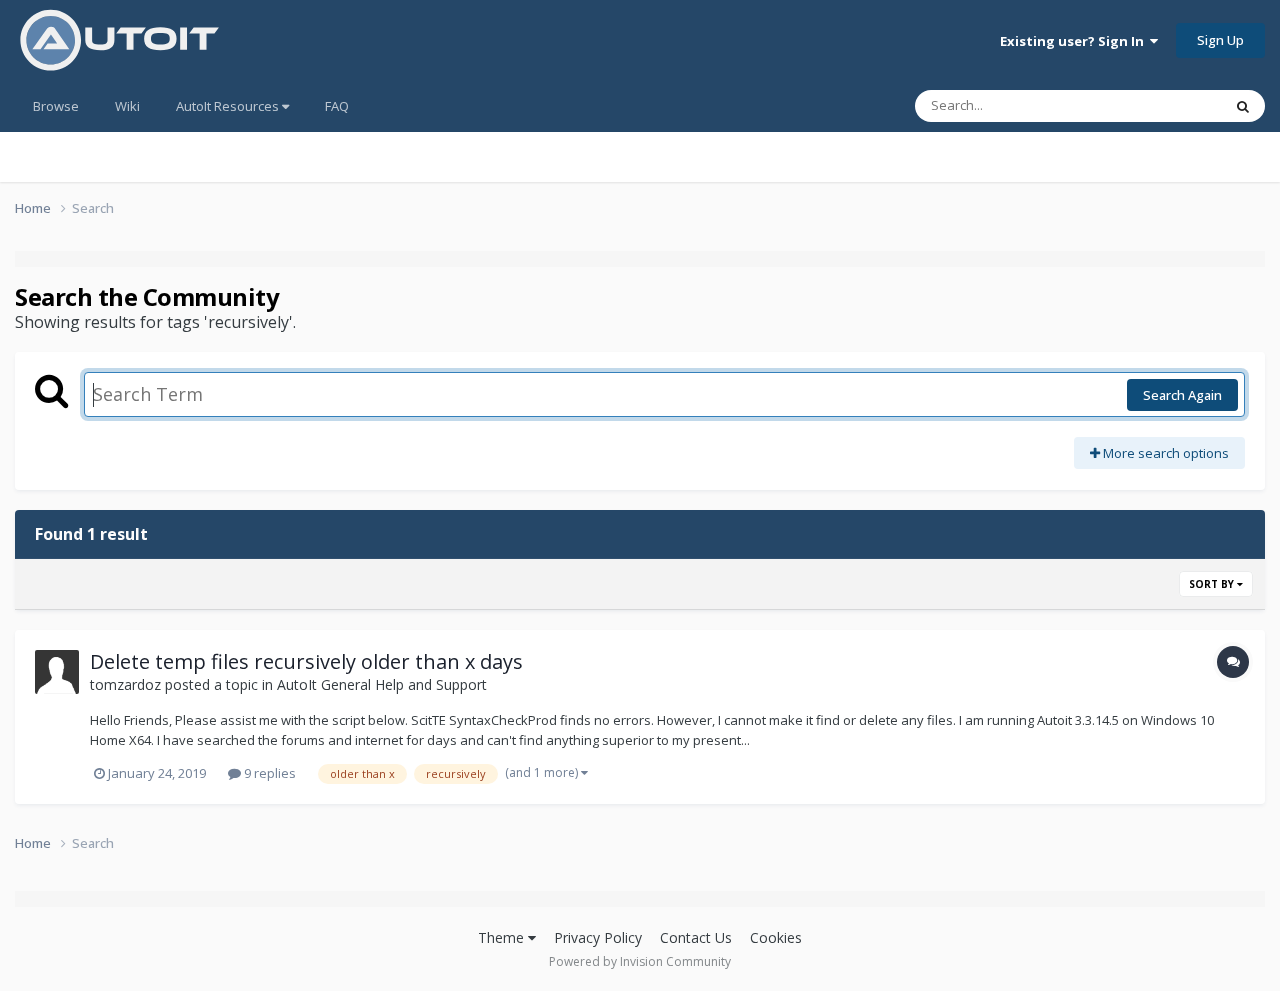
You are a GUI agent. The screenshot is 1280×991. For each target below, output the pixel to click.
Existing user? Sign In (1075, 41)
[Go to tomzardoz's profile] (57, 672)
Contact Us (696, 937)
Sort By (1213, 584)
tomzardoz (125, 684)
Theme (503, 937)
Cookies (776, 937)
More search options (1164, 453)
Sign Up (1220, 40)
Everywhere (1161, 105)
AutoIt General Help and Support (382, 684)
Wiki (127, 106)
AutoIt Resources (229, 106)
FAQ (337, 106)
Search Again (1182, 395)
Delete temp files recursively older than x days (306, 661)
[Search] (1243, 106)
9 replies (268, 773)
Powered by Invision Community (640, 961)
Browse (56, 106)
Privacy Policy (598, 937)
